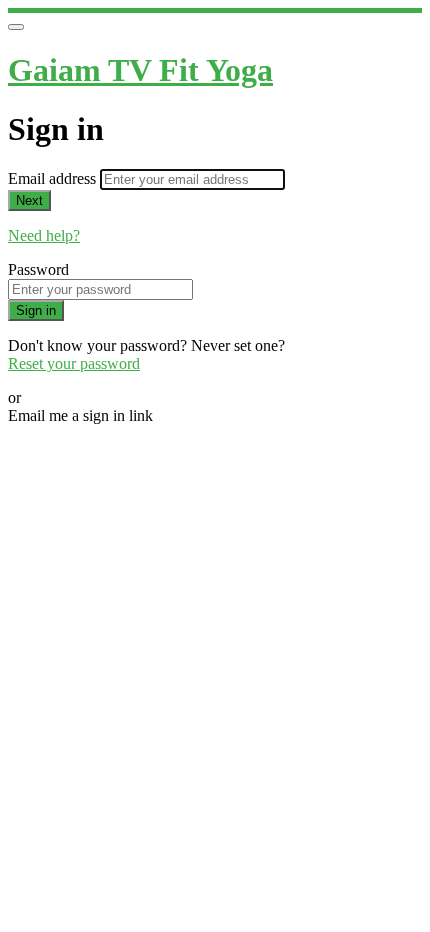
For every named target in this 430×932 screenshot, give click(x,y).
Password (38, 269)
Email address (54, 178)
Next (29, 200)
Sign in (36, 310)
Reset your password (74, 363)
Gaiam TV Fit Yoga (140, 70)
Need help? (44, 235)
